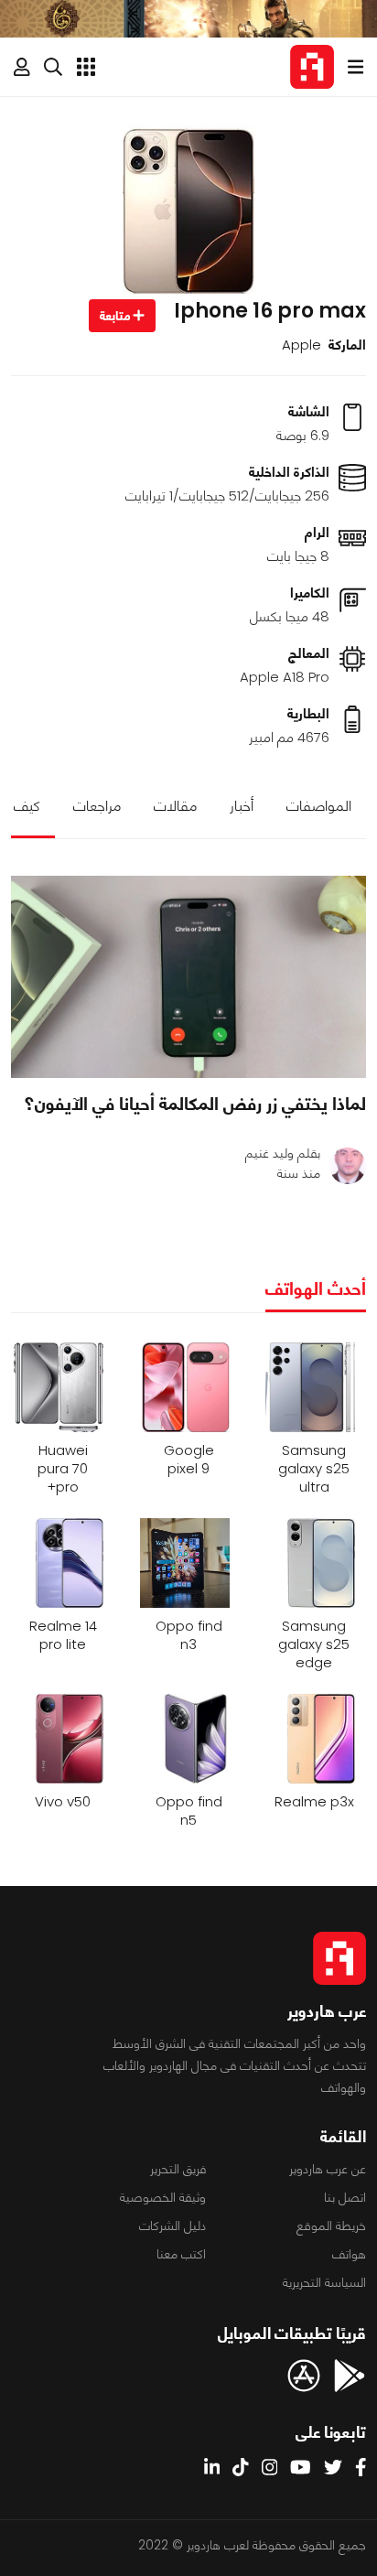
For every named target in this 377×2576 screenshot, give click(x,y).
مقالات (175, 806)
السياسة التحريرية (324, 2282)
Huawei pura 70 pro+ (63, 1469)
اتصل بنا (345, 2197)
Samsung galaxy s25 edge (314, 1644)
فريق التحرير (178, 2169)
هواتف (349, 2254)
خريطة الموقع (331, 2226)
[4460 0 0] (188, 977)
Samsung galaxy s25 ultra (314, 1469)
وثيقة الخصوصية (163, 2197)
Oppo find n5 (189, 1811)
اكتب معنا (181, 2254)
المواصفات (319, 806)
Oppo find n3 (189, 1635)
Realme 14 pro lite (63, 1635)
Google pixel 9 (189, 1460)
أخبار (242, 806)
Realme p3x (314, 1802)
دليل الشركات (172, 2226)
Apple (302, 345)
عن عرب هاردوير (328, 2169)
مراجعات (97, 806)
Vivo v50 (63, 1802)
